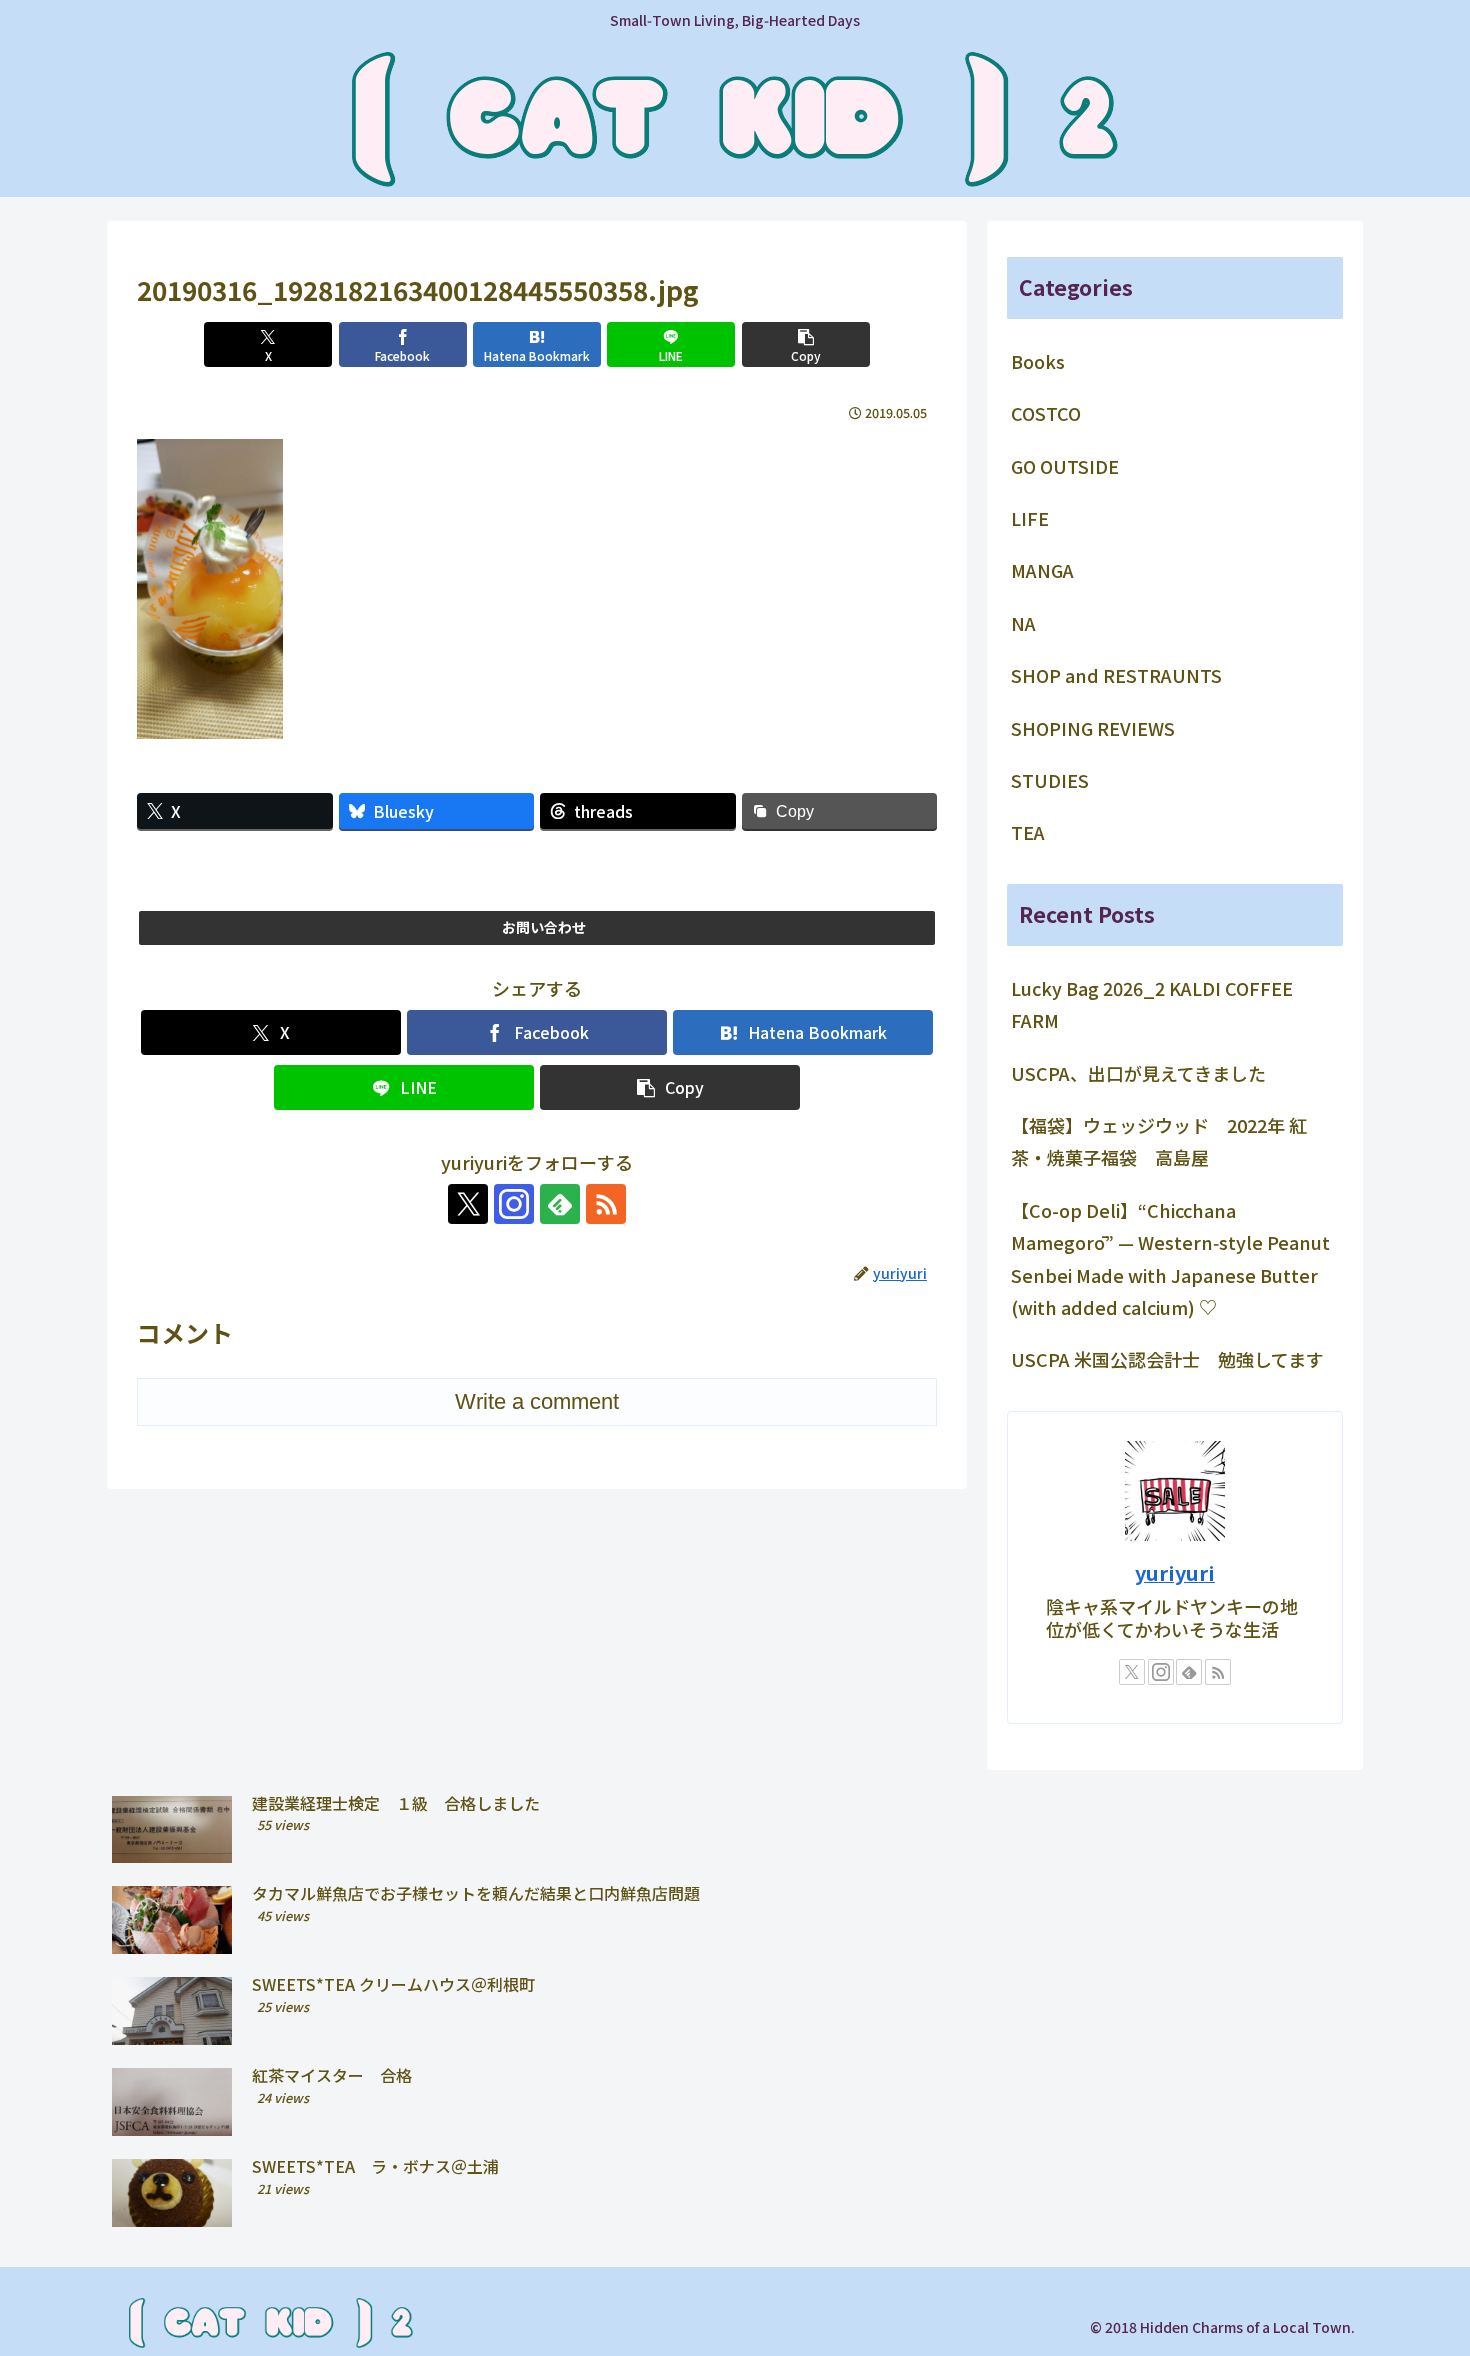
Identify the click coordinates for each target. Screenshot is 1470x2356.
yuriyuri (1175, 1572)
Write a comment (537, 1401)
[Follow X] (468, 1204)
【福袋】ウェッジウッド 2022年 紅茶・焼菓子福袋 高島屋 (1159, 1141)
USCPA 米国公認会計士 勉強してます (1167, 1359)
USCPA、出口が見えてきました (1138, 1073)
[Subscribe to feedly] (560, 1204)
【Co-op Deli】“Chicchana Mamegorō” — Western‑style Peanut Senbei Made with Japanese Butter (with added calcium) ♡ (1170, 1258)
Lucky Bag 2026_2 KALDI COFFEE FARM (1152, 1004)
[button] (806, 344)
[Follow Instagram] (514, 1204)
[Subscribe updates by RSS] (606, 1204)
